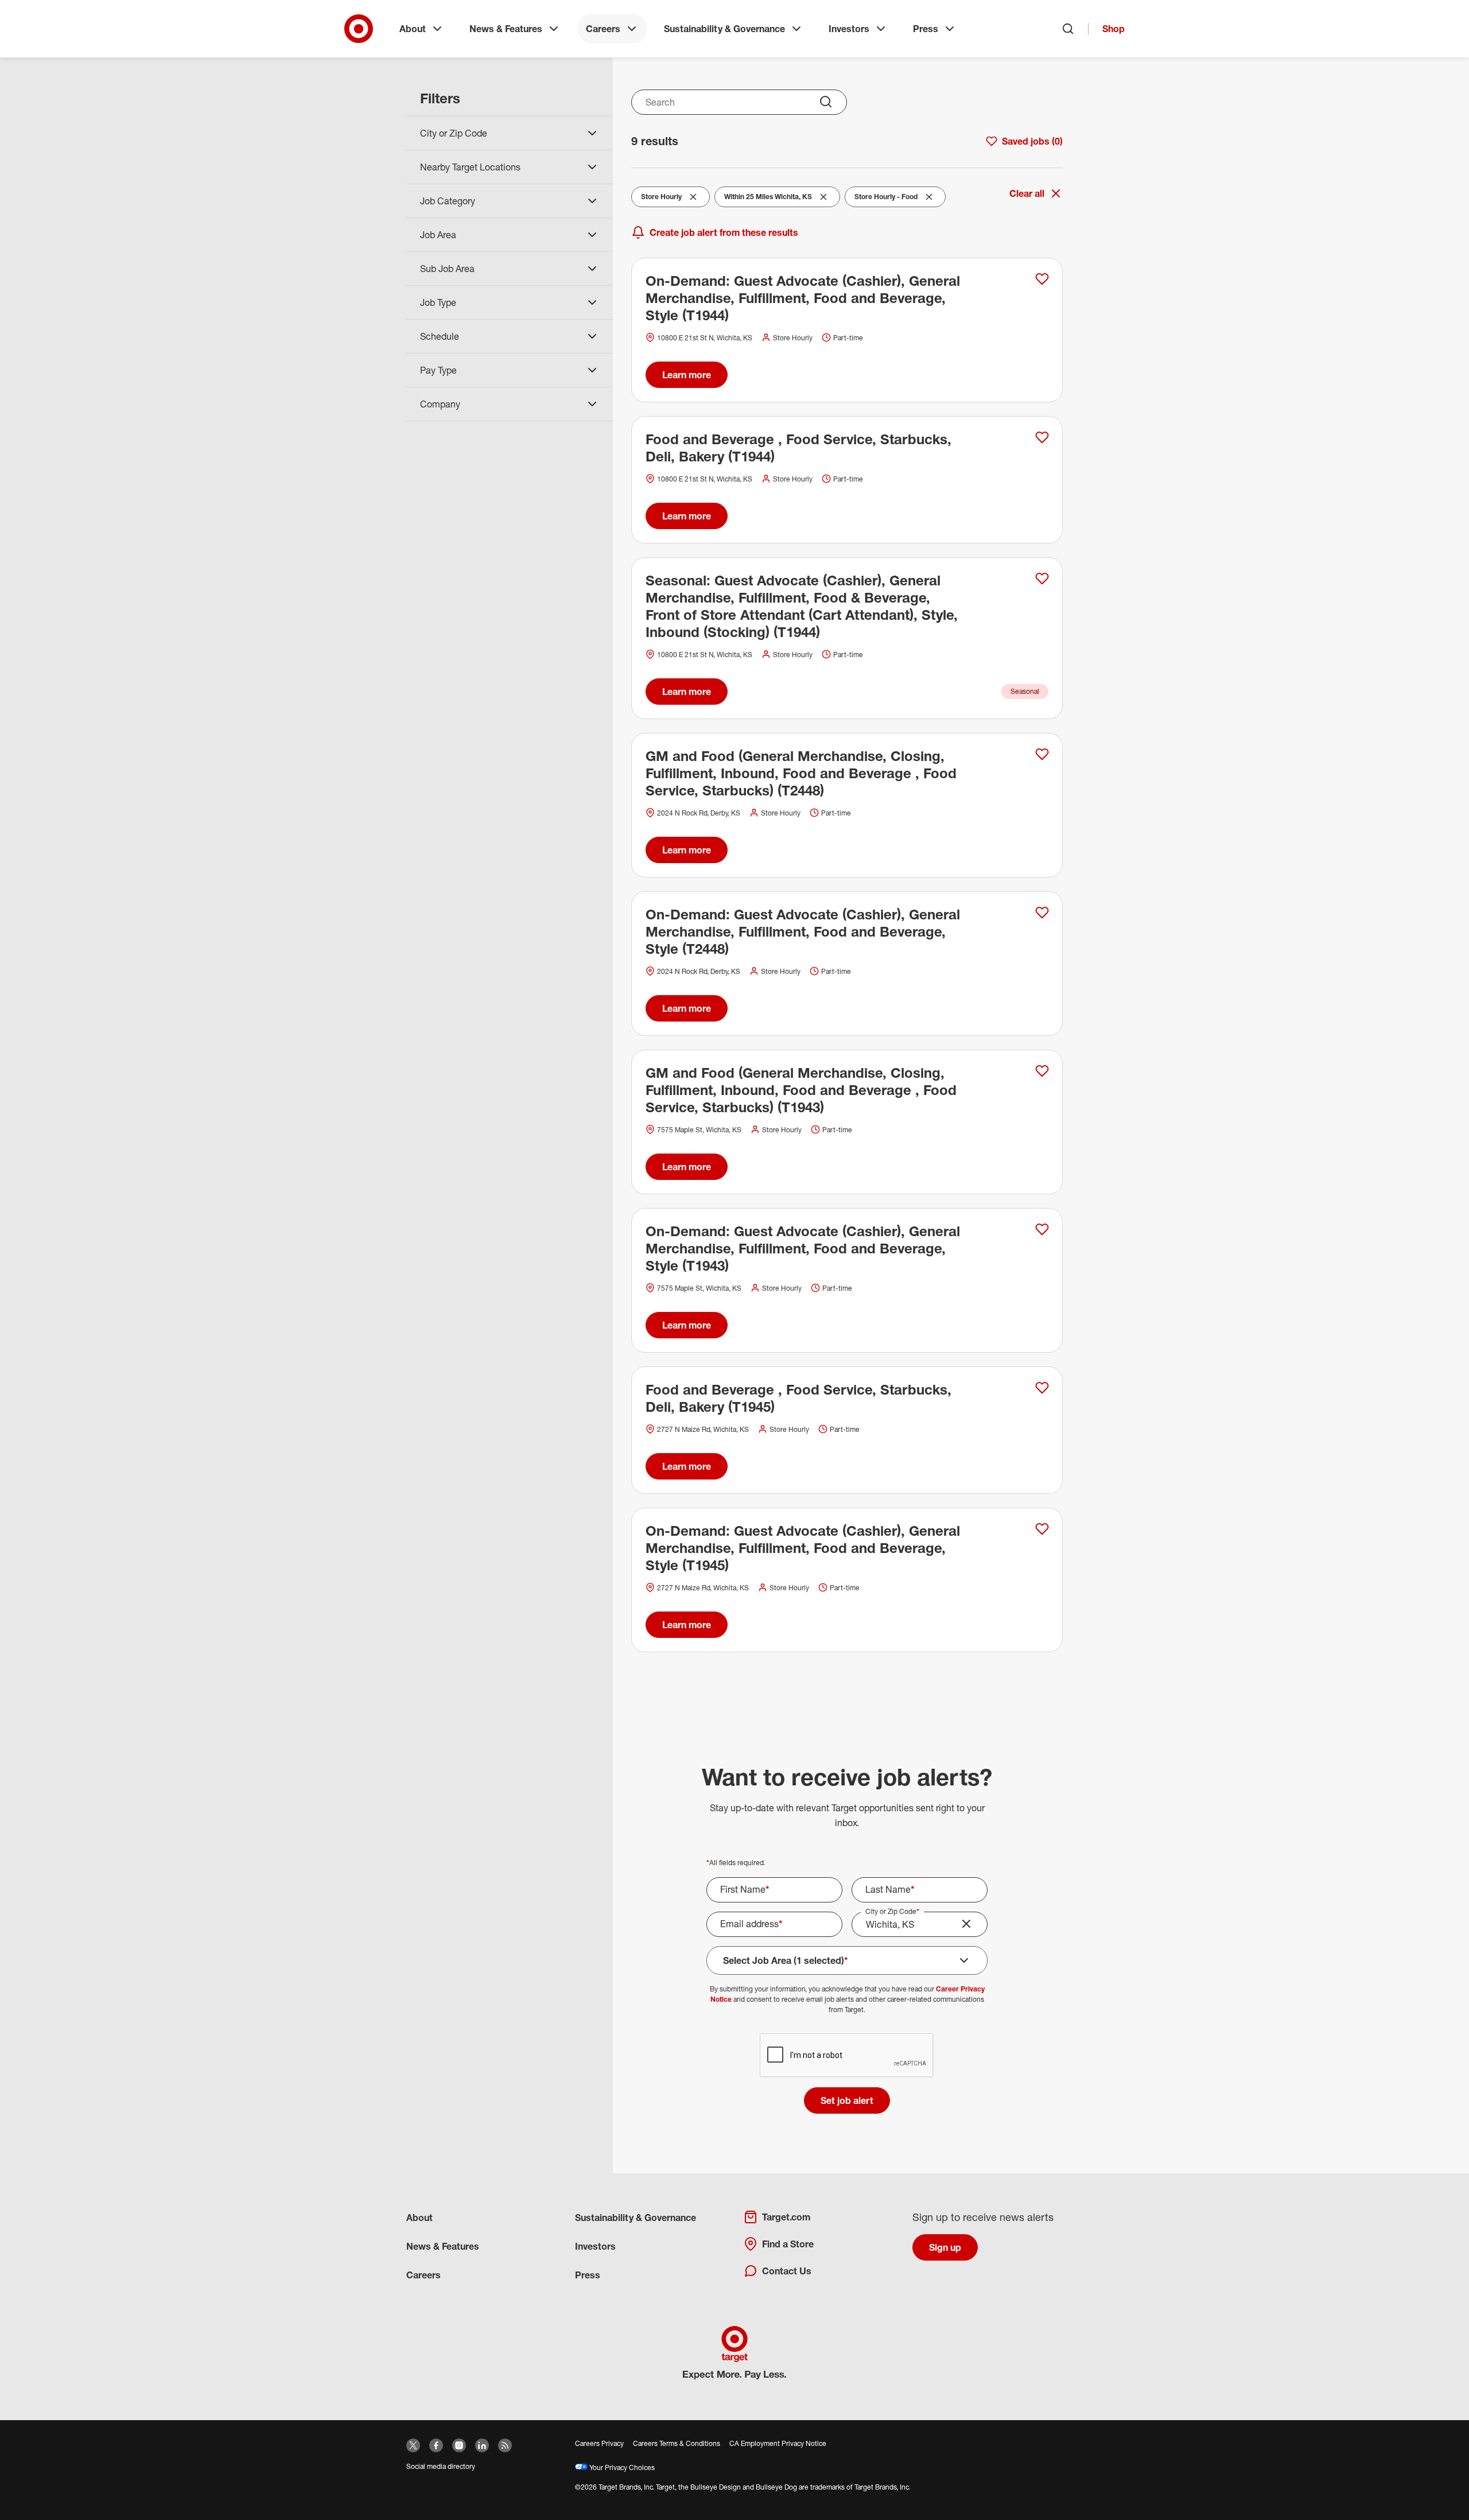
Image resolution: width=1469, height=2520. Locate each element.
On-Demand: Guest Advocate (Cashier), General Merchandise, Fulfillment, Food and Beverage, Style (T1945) (803, 1548)
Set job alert (847, 2100)
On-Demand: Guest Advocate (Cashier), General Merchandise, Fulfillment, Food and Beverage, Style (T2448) (803, 931)
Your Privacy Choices (621, 2467)
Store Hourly (664, 199)
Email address (751, 1924)
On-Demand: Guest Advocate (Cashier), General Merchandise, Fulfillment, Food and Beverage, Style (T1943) (803, 1248)
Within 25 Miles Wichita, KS (768, 199)
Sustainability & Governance (724, 29)
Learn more (687, 375)
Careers (603, 29)
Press (926, 29)
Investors (849, 29)
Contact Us (787, 2271)
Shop (1114, 29)
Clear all (1027, 193)
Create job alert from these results (724, 232)
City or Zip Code (892, 1911)
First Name (745, 1889)
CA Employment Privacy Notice (778, 2443)
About (413, 29)
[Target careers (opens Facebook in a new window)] (436, 2445)
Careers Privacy (599, 2443)
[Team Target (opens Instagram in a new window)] (459, 2445)
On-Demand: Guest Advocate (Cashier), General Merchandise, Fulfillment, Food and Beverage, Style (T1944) (803, 298)
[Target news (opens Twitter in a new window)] (413, 2445)
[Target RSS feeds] (505, 2445)
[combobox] (739, 102)
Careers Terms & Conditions (677, 2443)
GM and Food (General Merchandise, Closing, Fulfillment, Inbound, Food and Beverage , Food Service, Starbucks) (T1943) (801, 1090)
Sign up (945, 2247)
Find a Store (788, 2244)
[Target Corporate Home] (359, 29)
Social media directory (441, 2466)
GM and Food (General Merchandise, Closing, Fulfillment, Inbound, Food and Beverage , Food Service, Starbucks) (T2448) (801, 773)
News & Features (506, 29)
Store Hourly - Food (886, 199)
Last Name (890, 1889)
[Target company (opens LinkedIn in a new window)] (482, 2445)
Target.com (786, 2217)
